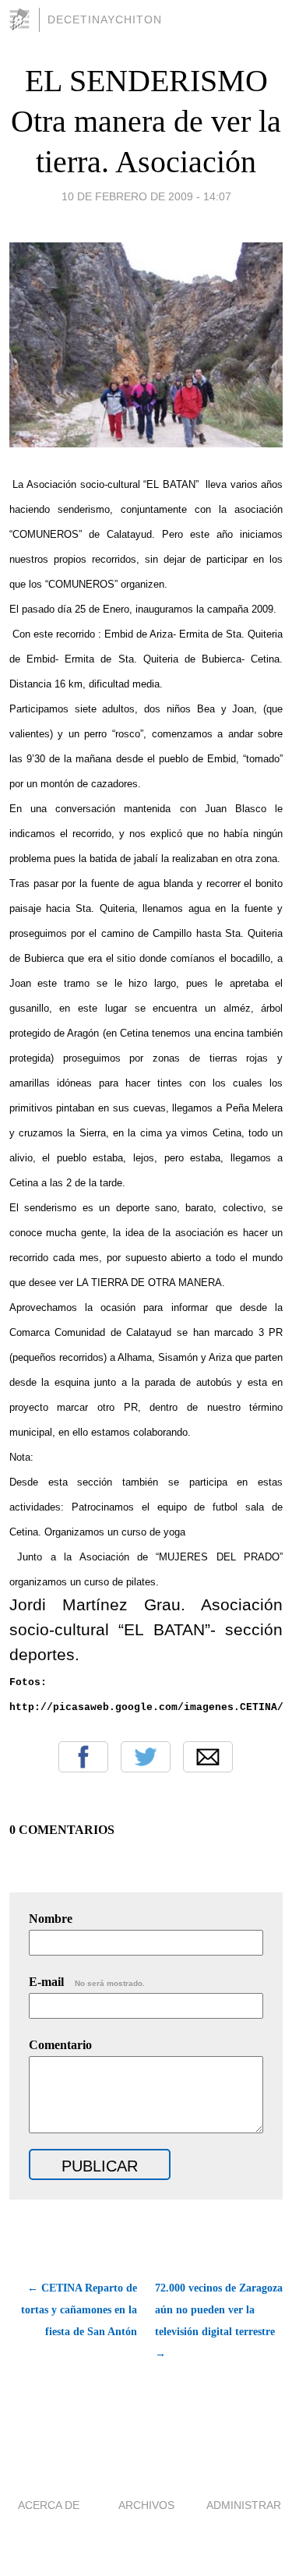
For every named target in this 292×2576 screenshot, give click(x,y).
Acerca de (49, 2505)
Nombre (51, 1919)
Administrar (244, 2505)
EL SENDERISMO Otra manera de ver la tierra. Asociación (146, 121)
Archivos (146, 2505)
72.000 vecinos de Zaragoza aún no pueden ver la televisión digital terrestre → (219, 2321)
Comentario (60, 2045)
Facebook (83, 1757)
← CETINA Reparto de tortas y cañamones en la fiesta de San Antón (79, 2310)
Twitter (146, 1757)
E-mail (87, 1982)
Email (208, 1757)
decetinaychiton (105, 19)
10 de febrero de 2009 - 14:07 (146, 196)
